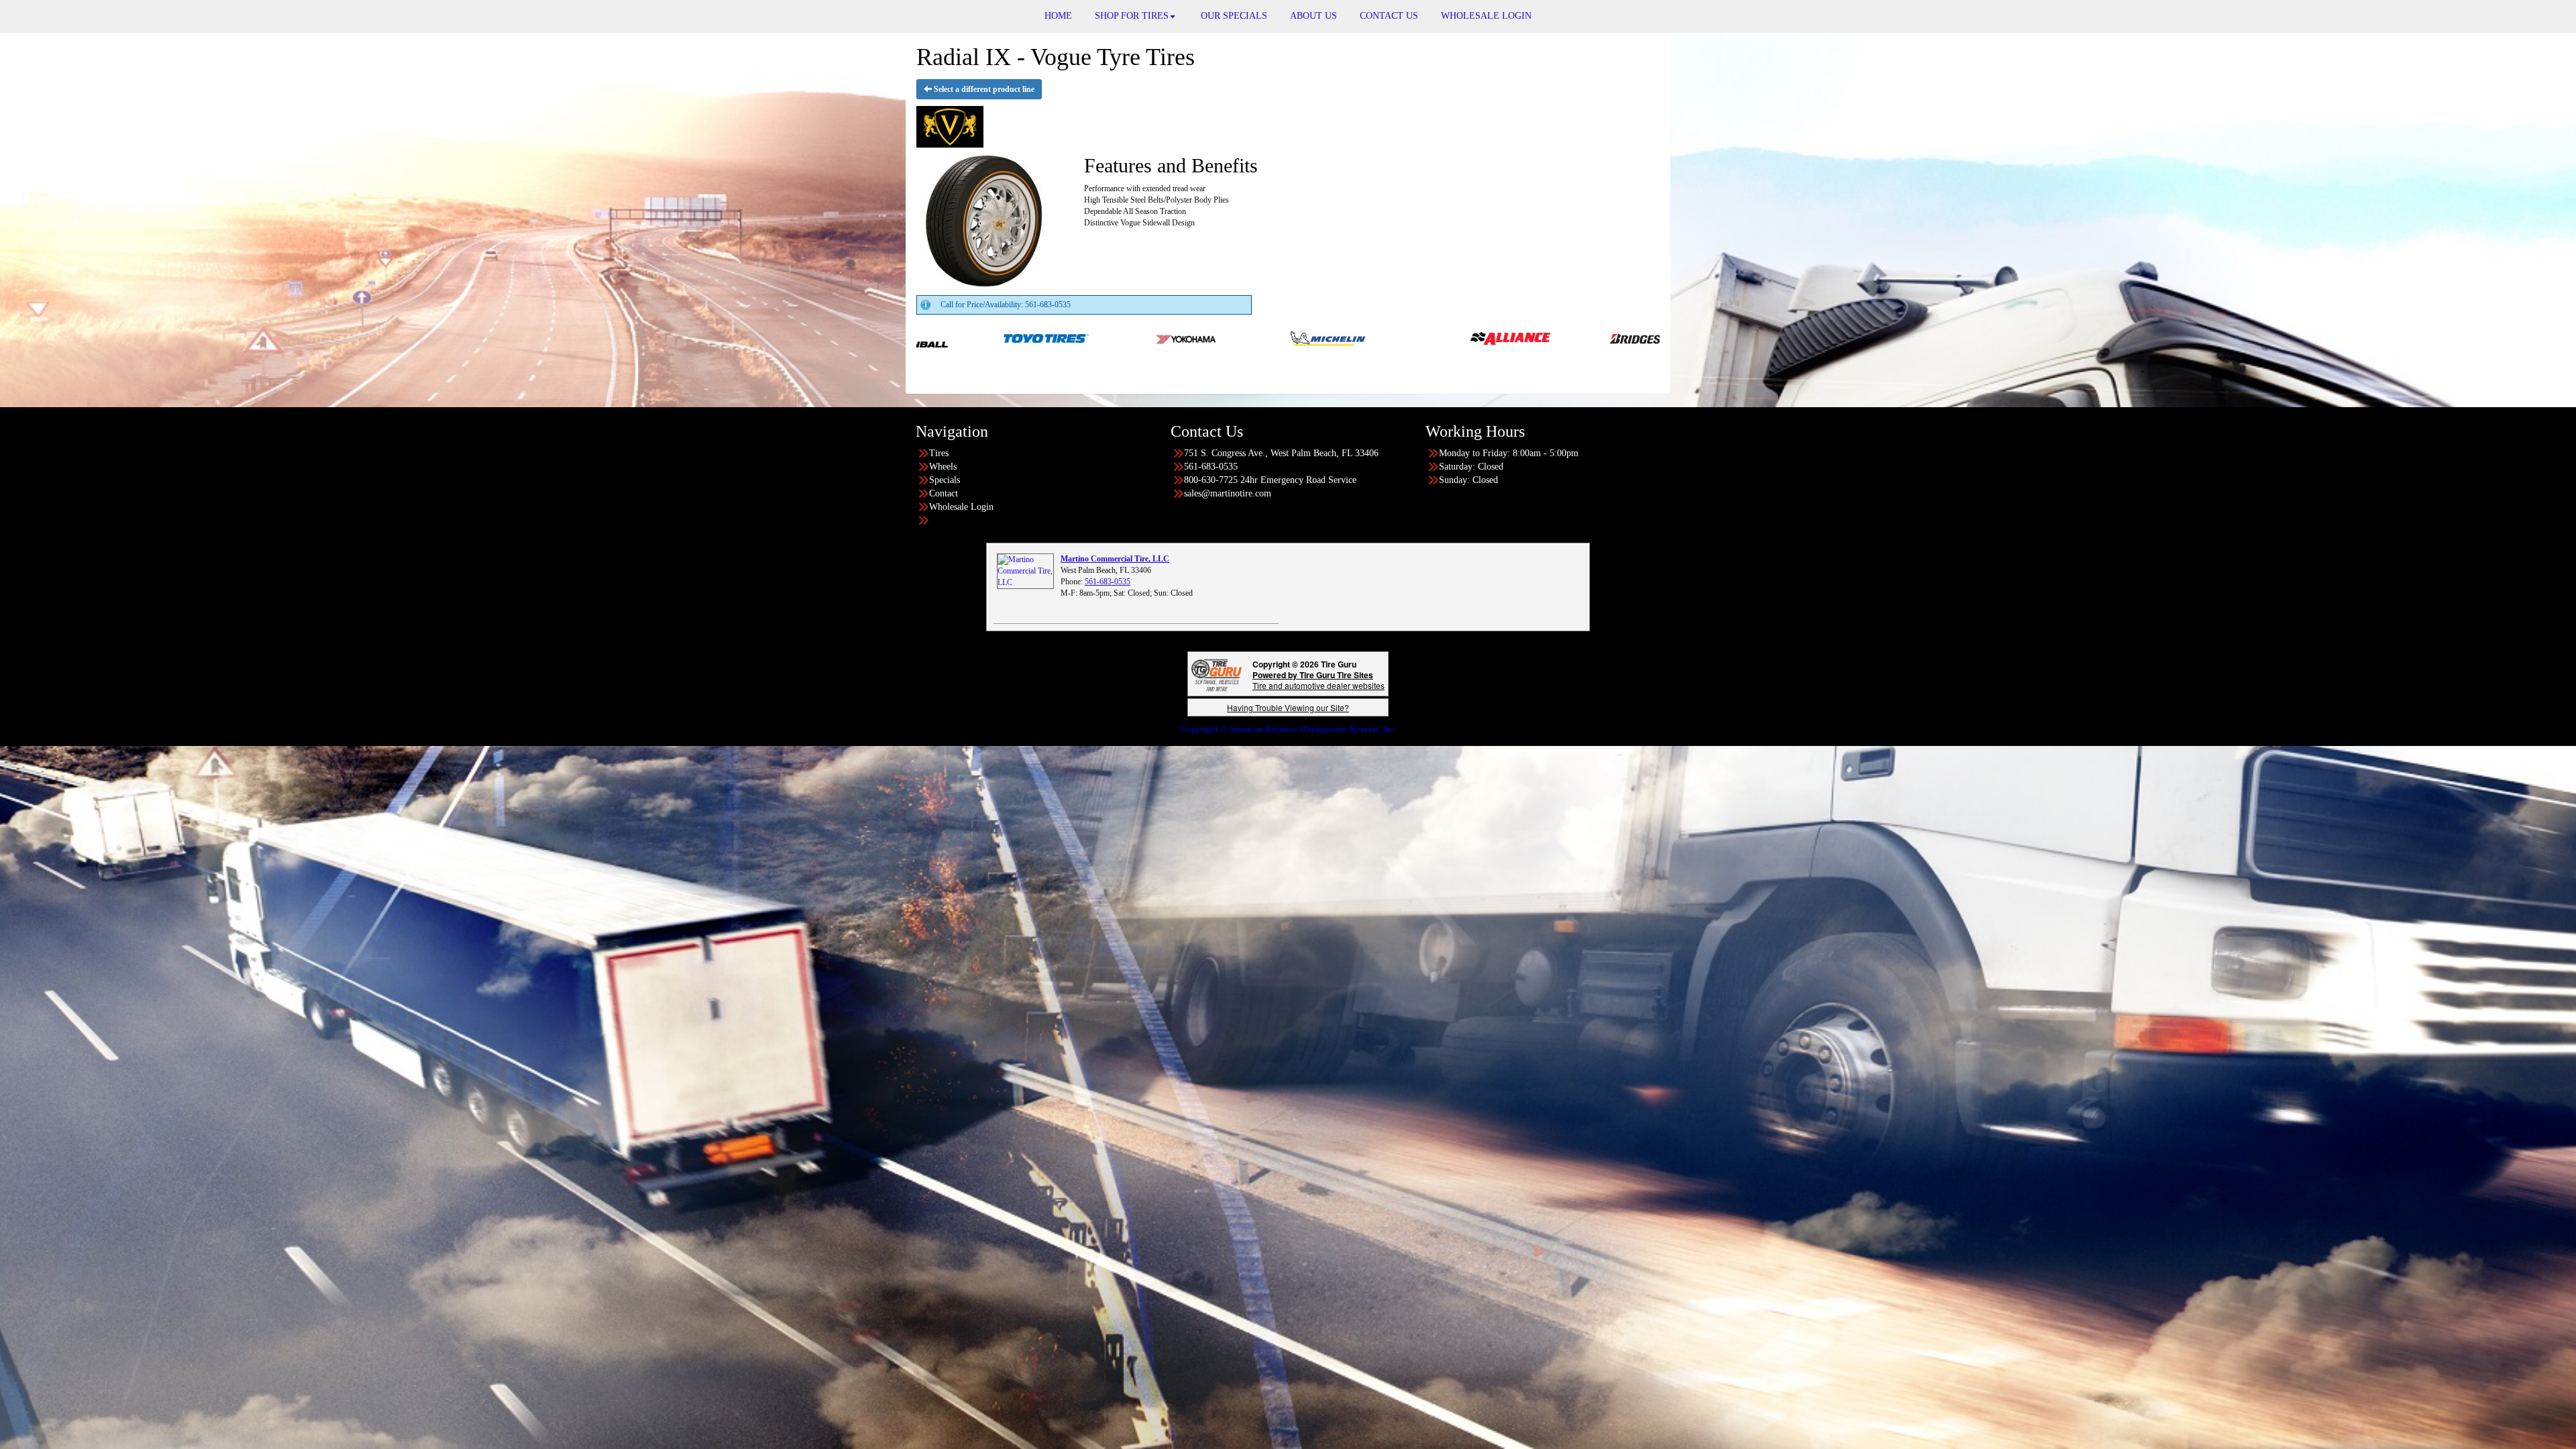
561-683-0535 (1108, 582)
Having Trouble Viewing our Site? (1288, 707)
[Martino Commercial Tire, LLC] (1025, 571)
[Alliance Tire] (1149, 337)
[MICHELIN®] (967, 337)
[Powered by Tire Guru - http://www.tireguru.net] (1217, 674)
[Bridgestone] (1290, 337)
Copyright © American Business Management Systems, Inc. (1288, 729)
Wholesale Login (961, 507)
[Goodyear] (1431, 337)
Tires (939, 453)
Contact (944, 493)
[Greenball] (1572, 337)
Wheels (943, 467)
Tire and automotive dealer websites (1319, 680)
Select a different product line (983, 89)
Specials (945, 480)
